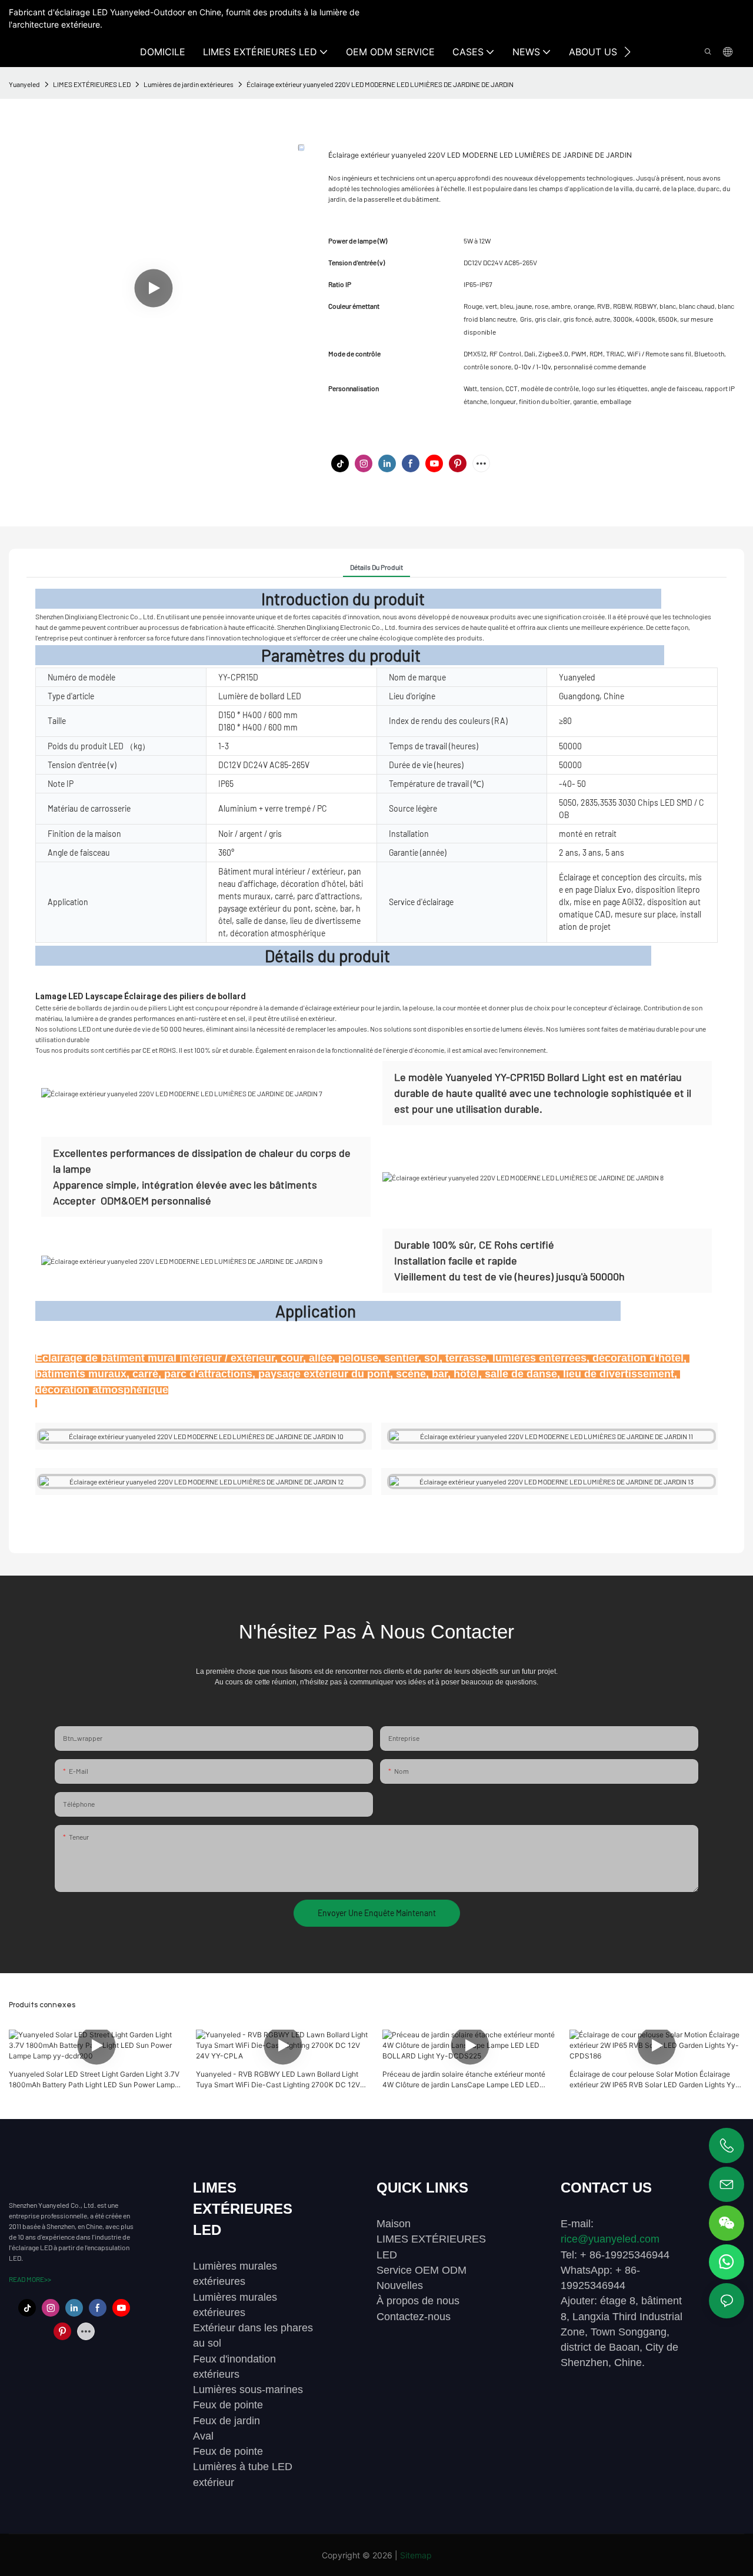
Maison (394, 2224)
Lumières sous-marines (248, 2390)
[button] (627, 52)
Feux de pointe (228, 2405)
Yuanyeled (24, 84)
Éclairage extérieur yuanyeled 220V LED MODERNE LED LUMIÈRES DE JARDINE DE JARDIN (380, 84)
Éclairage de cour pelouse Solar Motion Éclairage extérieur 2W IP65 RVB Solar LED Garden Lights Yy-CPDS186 (654, 2080)
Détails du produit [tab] (376, 567)
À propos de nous (418, 2301)
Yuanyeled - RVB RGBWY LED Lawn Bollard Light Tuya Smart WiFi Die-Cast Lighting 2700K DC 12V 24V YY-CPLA (278, 2080)
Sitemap (416, 2555)
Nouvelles (400, 2285)
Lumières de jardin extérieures (189, 84)
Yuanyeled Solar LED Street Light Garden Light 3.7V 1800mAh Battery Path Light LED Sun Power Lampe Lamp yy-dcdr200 (94, 2080)
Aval (203, 2436)
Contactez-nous (414, 2317)
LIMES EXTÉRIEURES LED (92, 84)
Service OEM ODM (422, 2270)
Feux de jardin (226, 2421)
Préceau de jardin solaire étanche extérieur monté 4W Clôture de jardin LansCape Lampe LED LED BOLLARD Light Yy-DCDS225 (464, 2080)
